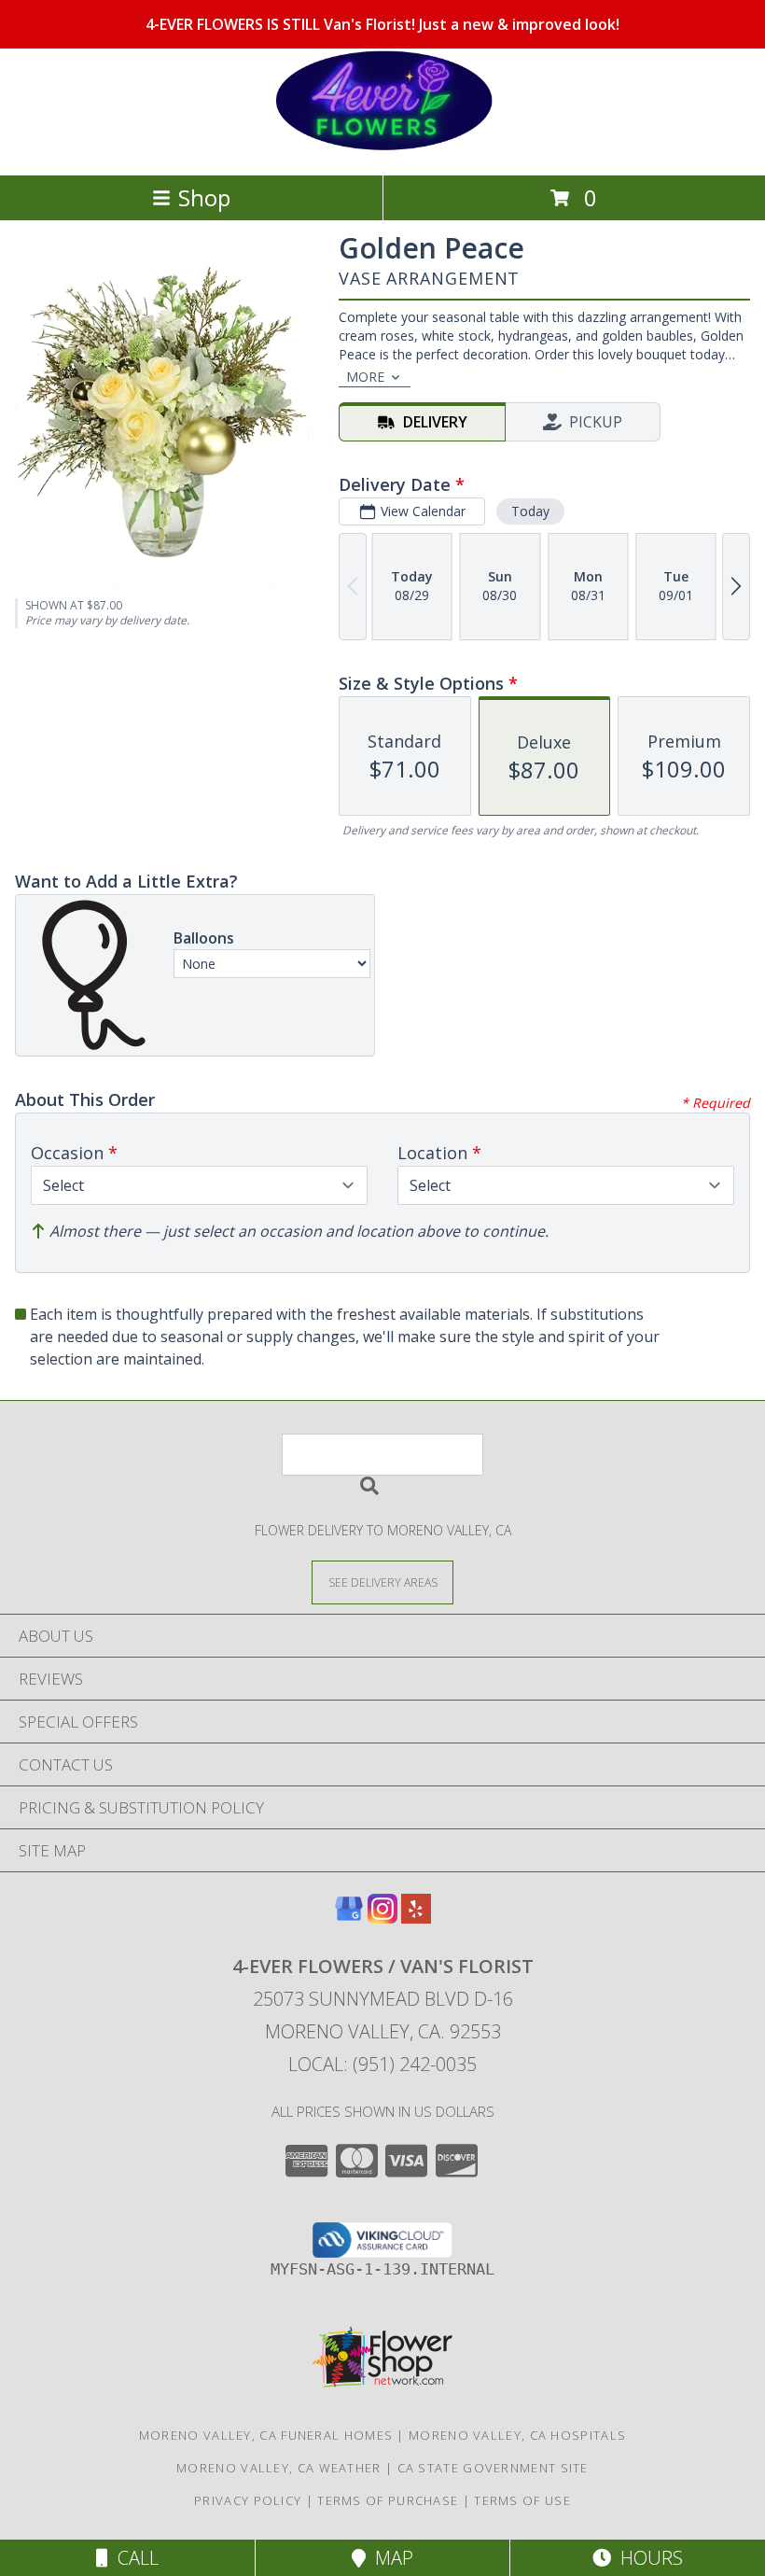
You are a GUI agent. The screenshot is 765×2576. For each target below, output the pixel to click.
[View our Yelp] (416, 1918)
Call (133, 2558)
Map (389, 2558)
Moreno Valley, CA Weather (279, 2468)
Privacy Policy (248, 2500)
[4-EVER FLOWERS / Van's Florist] (382, 148)
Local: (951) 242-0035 (382, 2064)
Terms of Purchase (388, 2500)
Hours (647, 2558)
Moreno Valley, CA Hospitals (517, 2435)
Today (530, 511)
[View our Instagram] (382, 1918)
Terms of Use (522, 2500)
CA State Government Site (493, 2468)
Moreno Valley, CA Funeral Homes (266, 2435)
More (365, 377)
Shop (204, 197)
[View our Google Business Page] (349, 1918)
